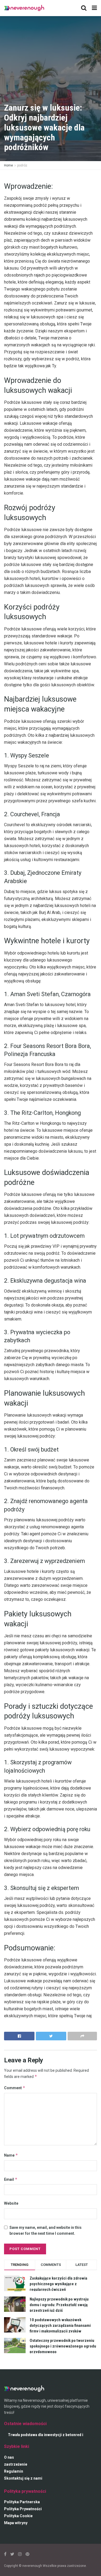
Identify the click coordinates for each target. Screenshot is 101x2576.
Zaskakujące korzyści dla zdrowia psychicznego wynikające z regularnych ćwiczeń (58, 2284)
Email (11, 2179)
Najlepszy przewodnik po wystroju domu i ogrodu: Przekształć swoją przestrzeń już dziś (59, 2305)
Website (11, 2203)
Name (11, 2155)
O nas (9, 2457)
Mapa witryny (16, 2523)
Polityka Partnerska (22, 2502)
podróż (22, 165)
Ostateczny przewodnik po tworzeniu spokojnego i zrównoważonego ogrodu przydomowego (63, 2346)
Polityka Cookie (18, 2516)
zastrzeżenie (16, 2464)
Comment (15, 2088)
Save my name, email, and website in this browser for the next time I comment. (46, 2230)
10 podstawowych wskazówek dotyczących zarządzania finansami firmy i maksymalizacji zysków (60, 2325)
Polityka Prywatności (23, 2509)
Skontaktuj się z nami (23, 2478)
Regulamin (14, 2471)
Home (8, 165)
